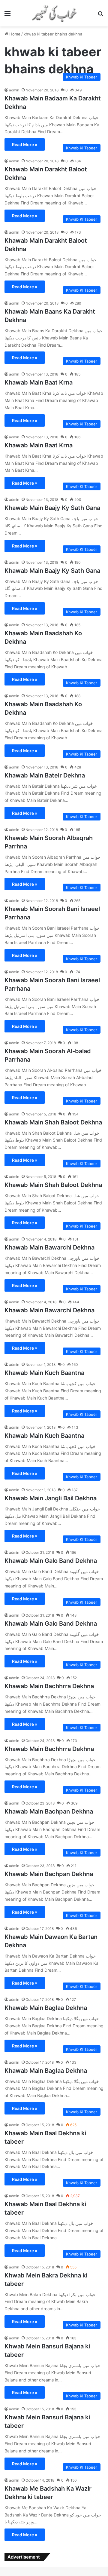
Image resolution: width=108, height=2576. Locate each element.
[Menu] (7, 15)
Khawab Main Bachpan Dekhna (49, 1811)
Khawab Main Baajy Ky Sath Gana (52, 508)
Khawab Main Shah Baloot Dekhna (53, 1122)
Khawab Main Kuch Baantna (44, 1373)
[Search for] (100, 15)
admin (14, 90)
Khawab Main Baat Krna (39, 382)
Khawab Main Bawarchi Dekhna (49, 1247)
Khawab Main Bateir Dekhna (45, 775)
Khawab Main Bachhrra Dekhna (49, 1686)
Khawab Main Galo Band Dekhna (51, 1561)
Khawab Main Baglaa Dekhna (46, 2008)
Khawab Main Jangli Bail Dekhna (51, 1498)
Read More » (25, 144)
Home (14, 34)
